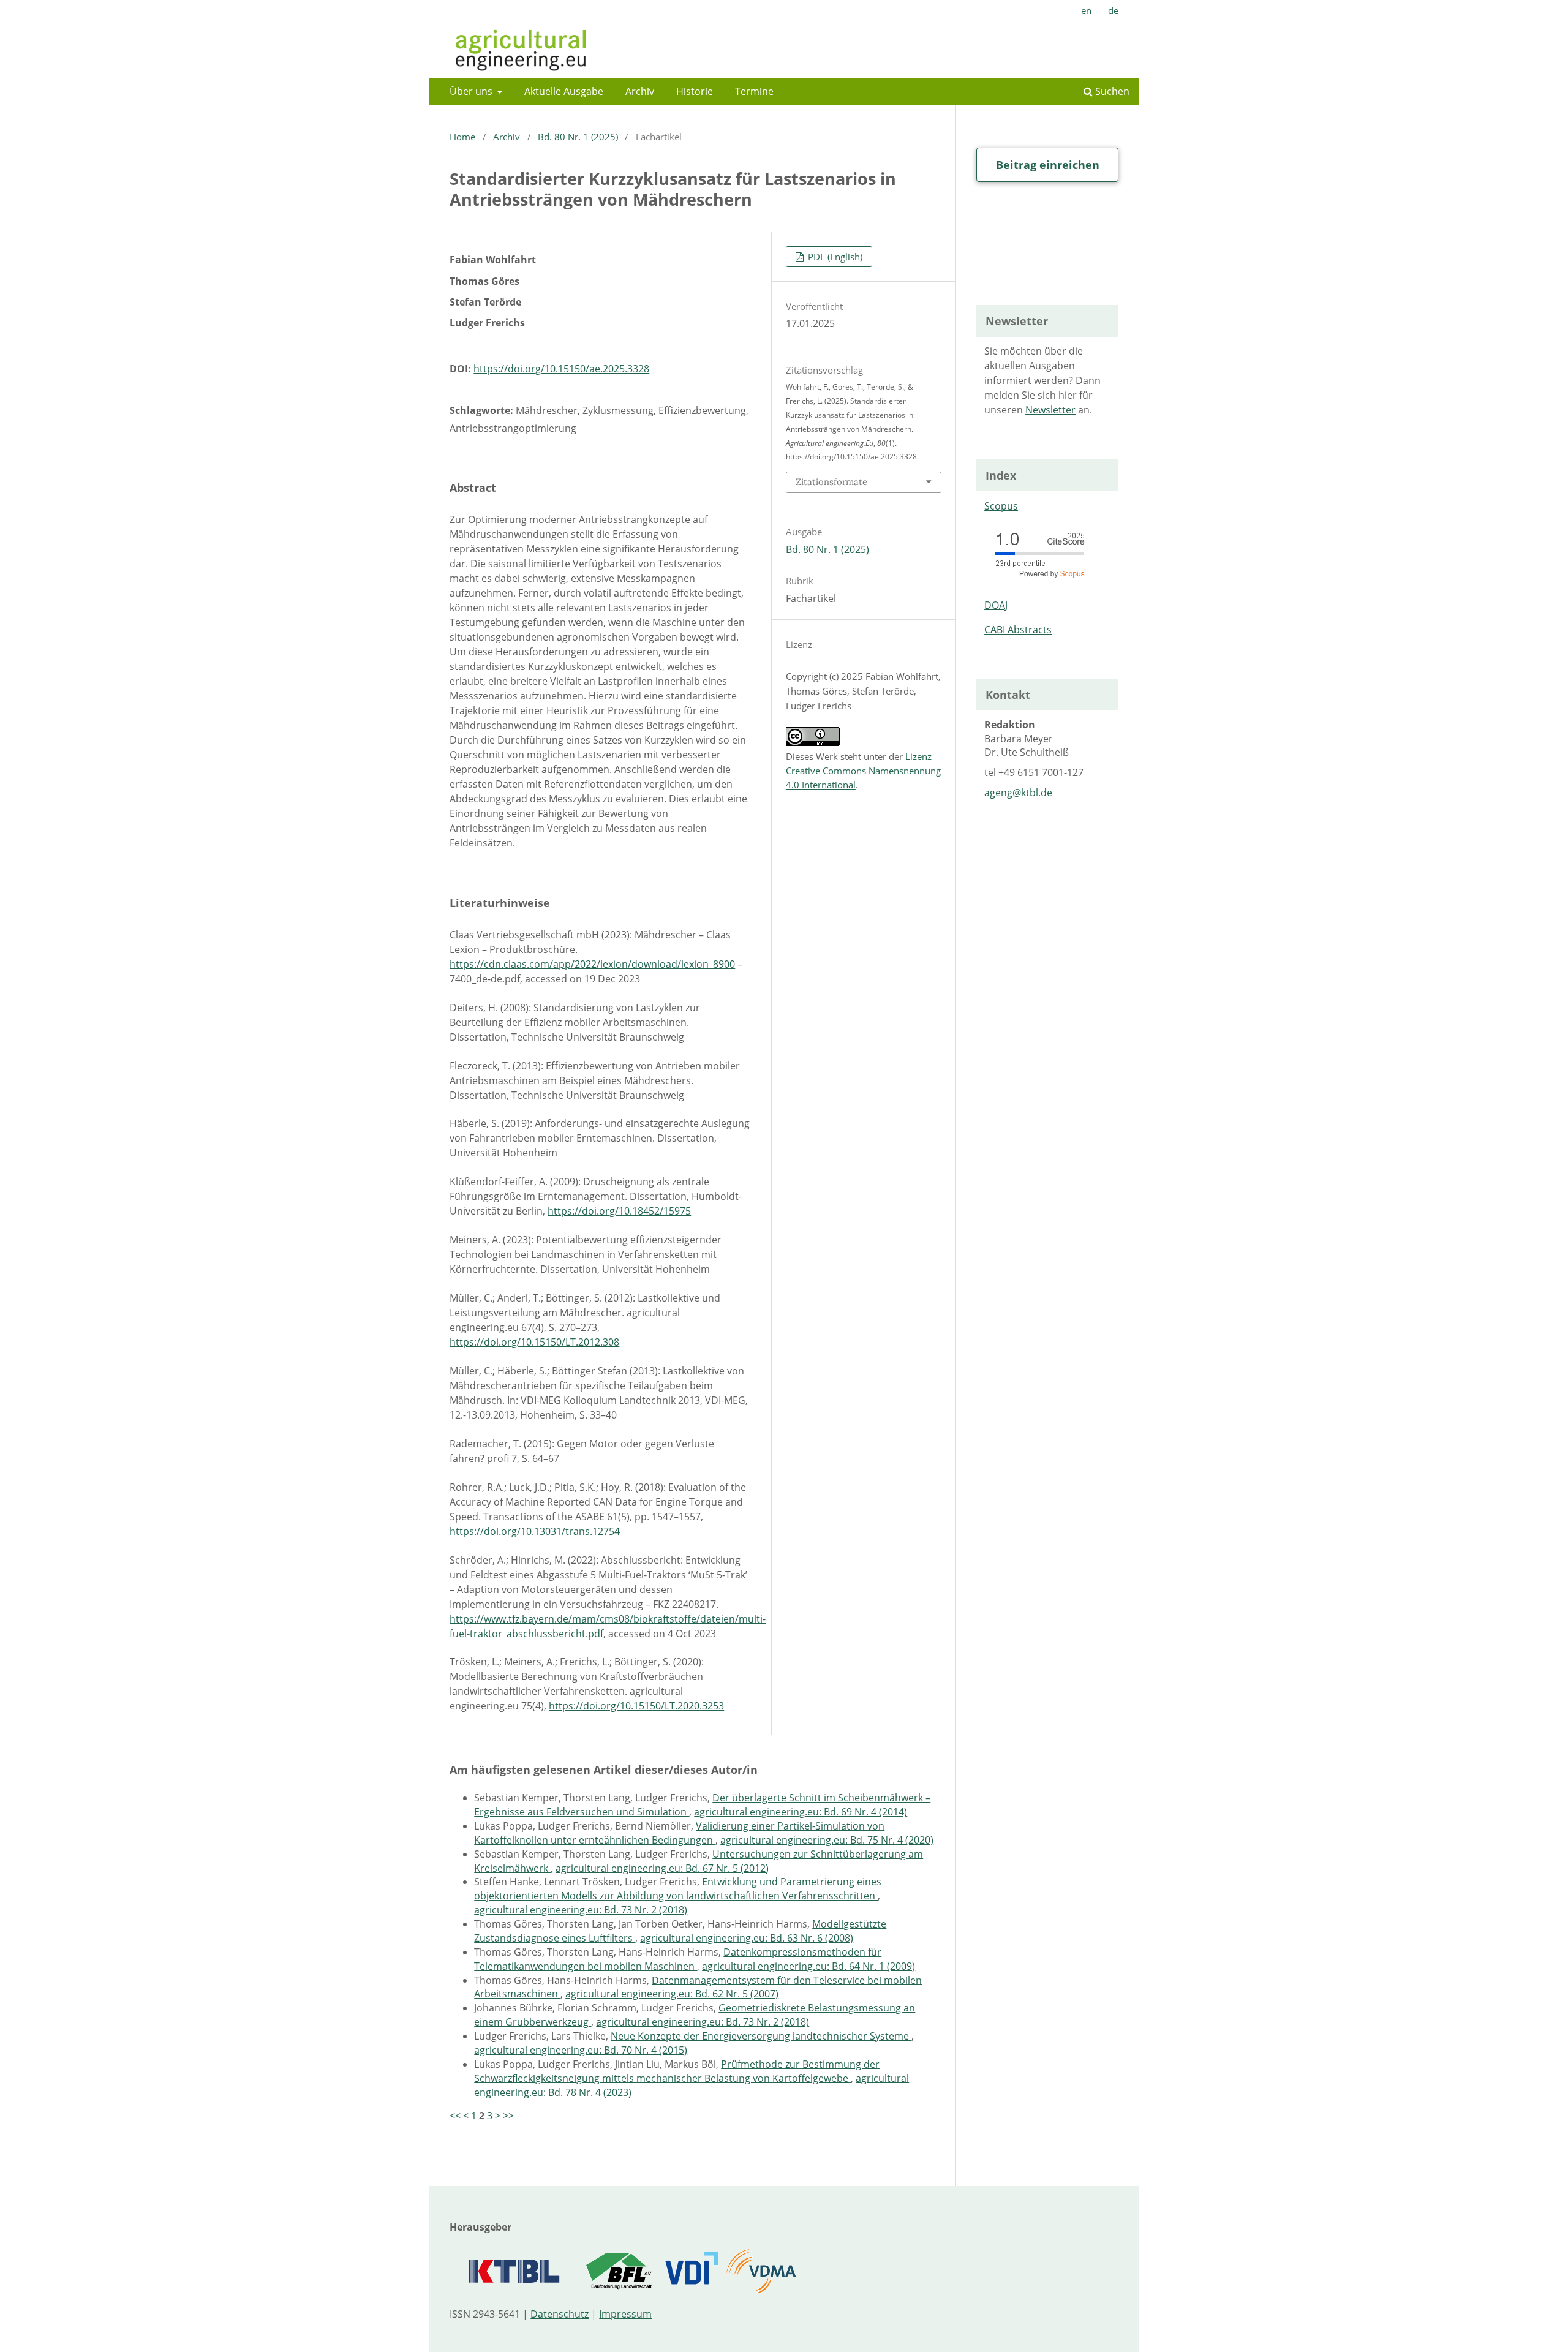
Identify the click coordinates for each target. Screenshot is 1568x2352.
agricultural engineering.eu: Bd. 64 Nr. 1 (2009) (809, 1966)
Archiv (640, 91)
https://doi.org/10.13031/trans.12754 (535, 1531)
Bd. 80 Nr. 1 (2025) (578, 137)
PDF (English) (834, 257)
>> (508, 2116)
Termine (754, 91)
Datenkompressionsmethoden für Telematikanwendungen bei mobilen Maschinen (678, 1959)
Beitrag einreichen (1048, 165)
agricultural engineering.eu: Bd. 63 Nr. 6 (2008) (747, 1938)
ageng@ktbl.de (1018, 793)
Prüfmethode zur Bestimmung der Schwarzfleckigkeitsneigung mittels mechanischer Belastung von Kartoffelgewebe (677, 2071)
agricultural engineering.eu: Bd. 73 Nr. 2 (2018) (581, 1910)
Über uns (472, 91)
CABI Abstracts (1018, 630)
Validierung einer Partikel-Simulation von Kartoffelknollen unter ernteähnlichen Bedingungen (679, 1833)
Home (462, 137)
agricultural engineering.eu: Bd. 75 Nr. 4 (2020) (827, 1840)
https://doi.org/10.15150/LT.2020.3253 (636, 1706)
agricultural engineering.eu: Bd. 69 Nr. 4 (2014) (801, 1812)
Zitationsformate (831, 482)
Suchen (1111, 91)
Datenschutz (560, 2314)
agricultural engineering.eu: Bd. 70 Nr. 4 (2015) (581, 2050)
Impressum (625, 2314)
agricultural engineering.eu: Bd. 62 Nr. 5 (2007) (672, 1994)
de (1113, 10)
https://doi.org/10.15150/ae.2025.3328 (561, 369)
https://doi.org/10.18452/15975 (619, 1211)
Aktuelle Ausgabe (564, 91)
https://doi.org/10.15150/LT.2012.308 (534, 1342)
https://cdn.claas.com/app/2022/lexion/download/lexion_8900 (592, 964)
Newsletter (1050, 410)
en (1086, 10)
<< (455, 2116)
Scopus (1001, 506)
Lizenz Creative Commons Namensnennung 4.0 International (863, 771)
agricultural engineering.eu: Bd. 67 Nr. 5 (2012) (662, 1868)
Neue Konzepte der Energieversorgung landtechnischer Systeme (761, 2036)
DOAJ (996, 605)
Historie (695, 91)
